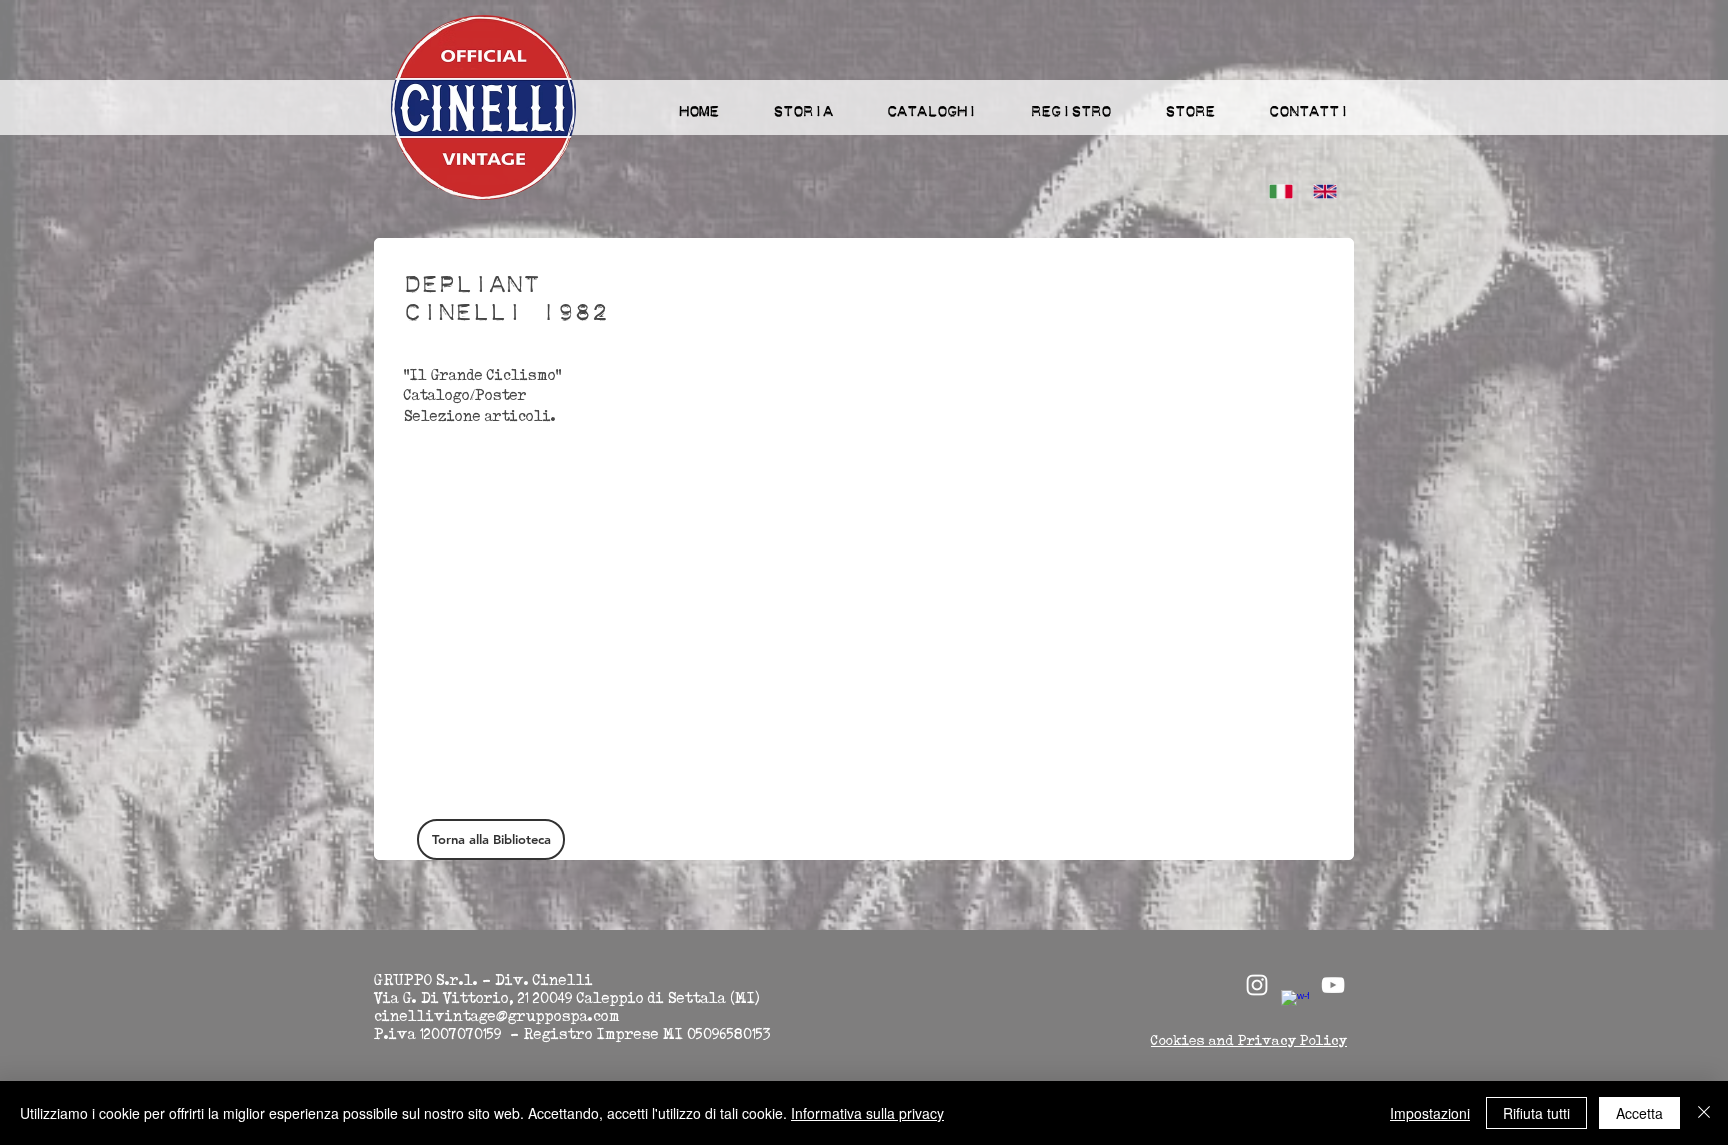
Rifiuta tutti (1536, 1113)
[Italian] (1276, 191)
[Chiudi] (1704, 1113)
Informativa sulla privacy (867, 1113)
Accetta (1639, 1113)
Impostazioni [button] (1430, 1113)
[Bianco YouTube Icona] (1333, 985)
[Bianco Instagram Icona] (1257, 985)
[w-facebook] (1295, 1004)
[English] (1320, 191)
